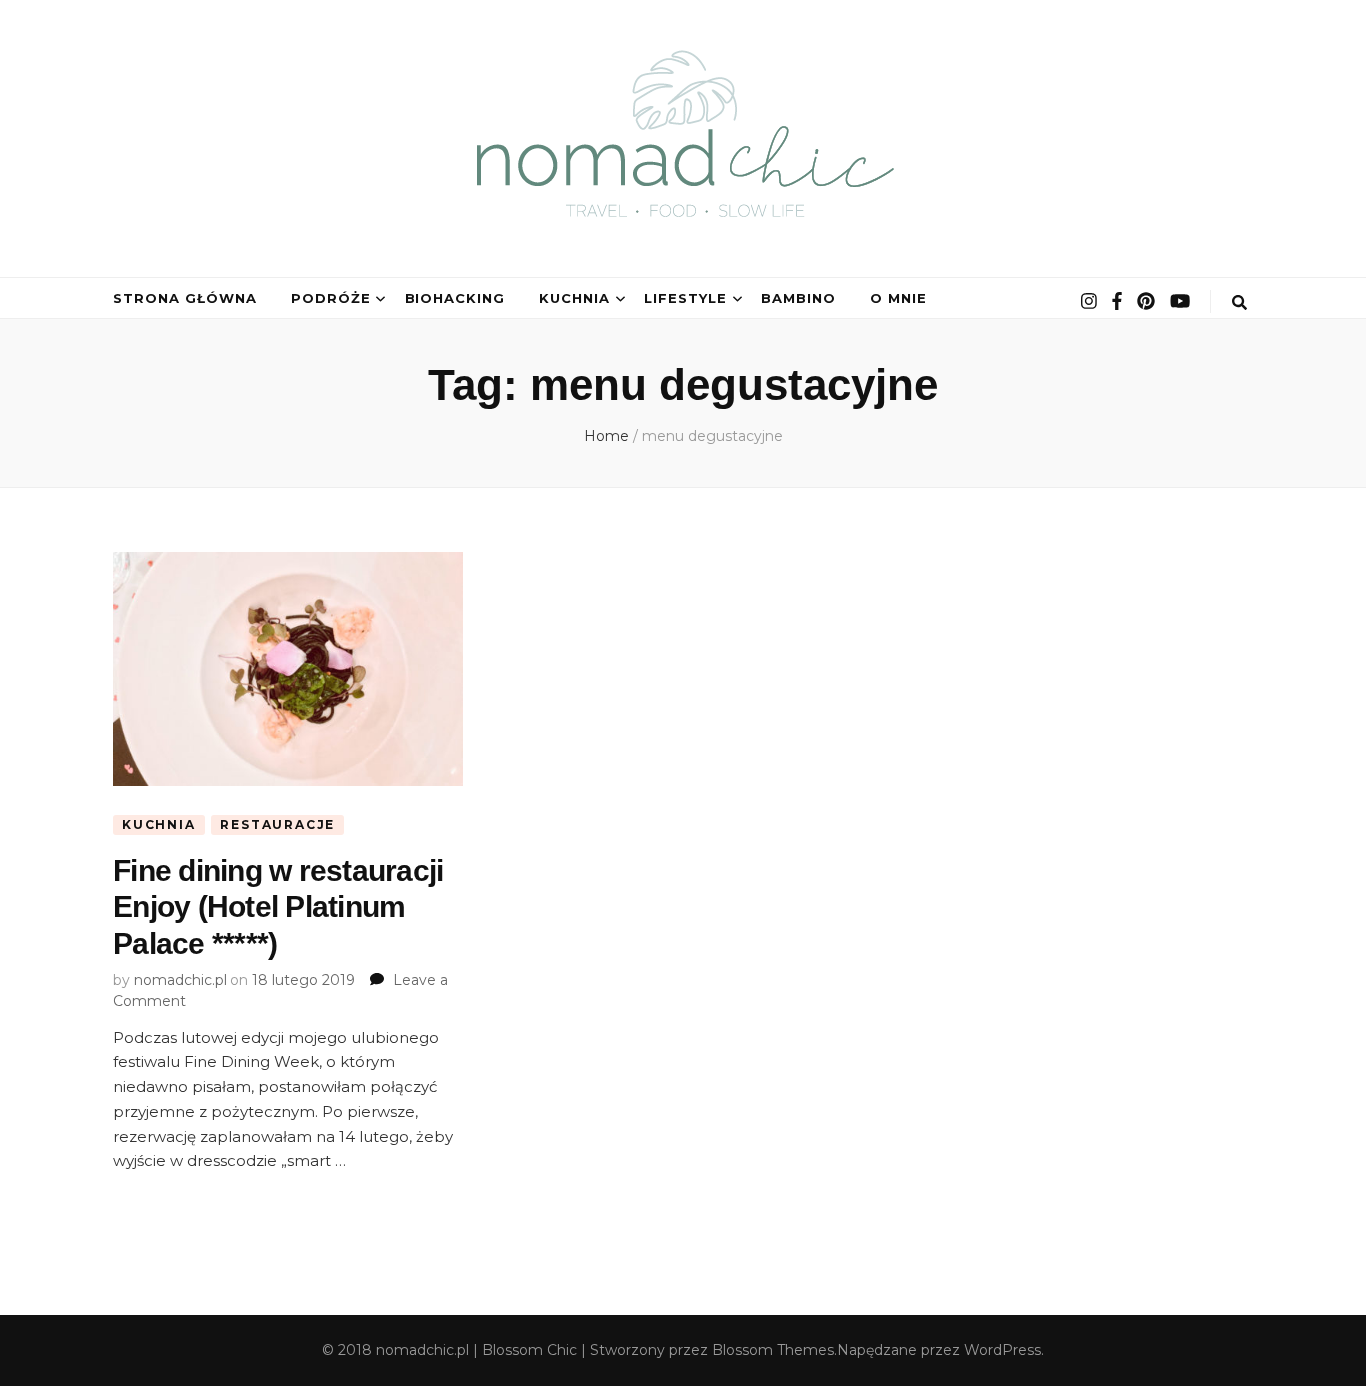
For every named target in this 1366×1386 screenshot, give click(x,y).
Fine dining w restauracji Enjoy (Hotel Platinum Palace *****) (278, 907)
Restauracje (277, 824)
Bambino (798, 298)
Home (606, 436)
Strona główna (185, 298)
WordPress (1002, 1350)
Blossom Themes (773, 1350)
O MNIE (898, 298)
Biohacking (455, 298)
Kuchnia (574, 298)
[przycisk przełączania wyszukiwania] (1239, 302)
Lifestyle (685, 298)
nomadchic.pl (180, 980)
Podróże (331, 298)
